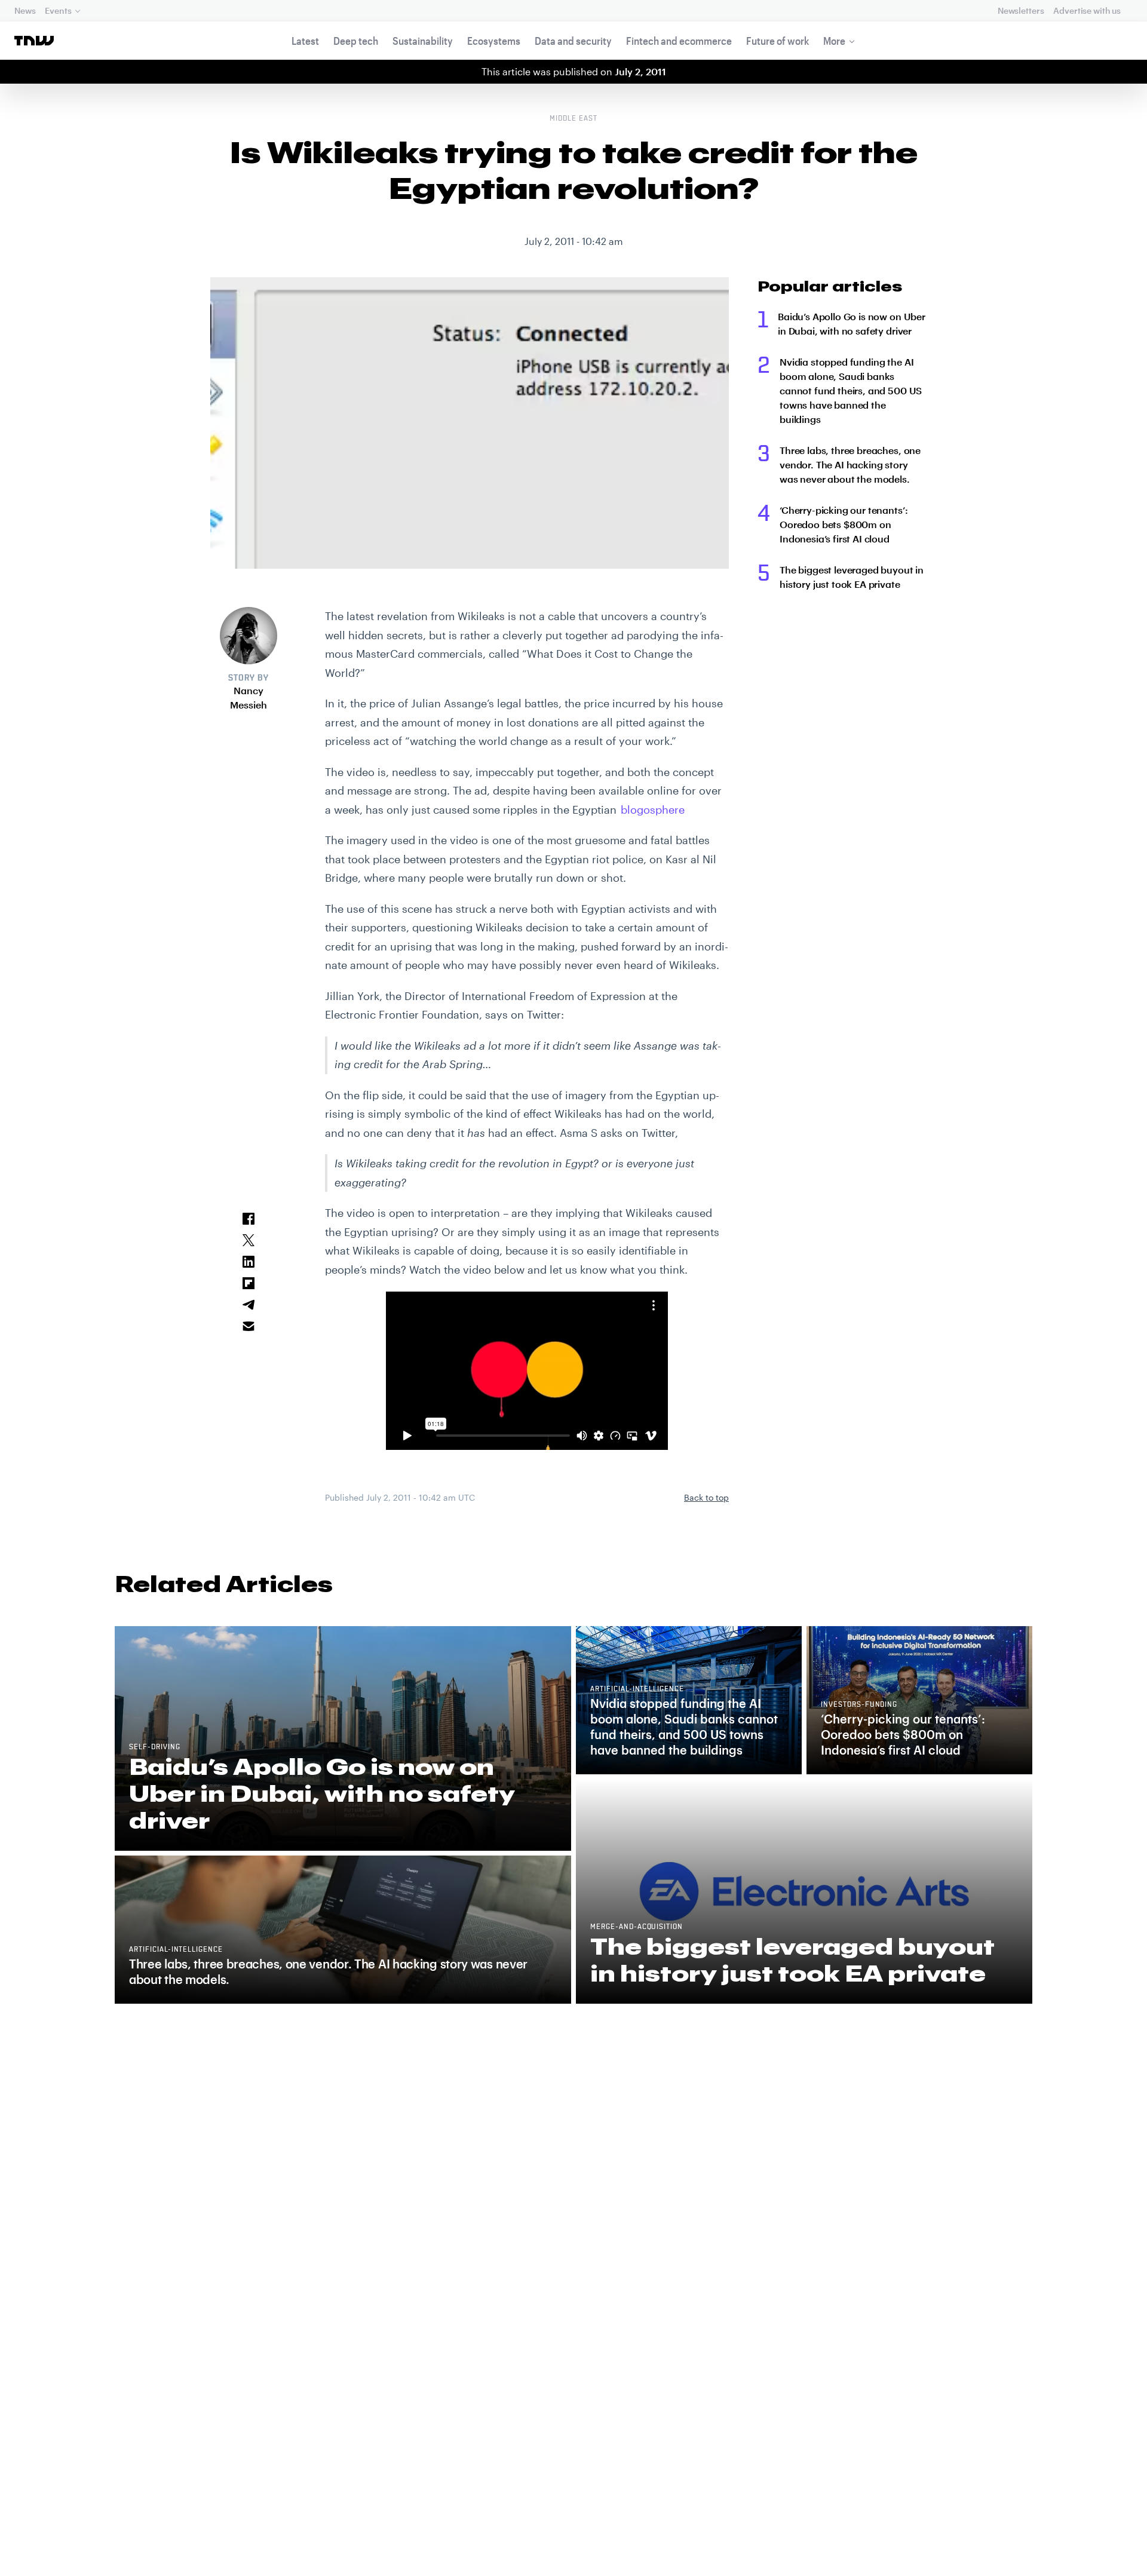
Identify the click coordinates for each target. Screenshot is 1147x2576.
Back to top (706, 1497)
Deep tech (356, 41)
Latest (305, 41)
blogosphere (653, 809)
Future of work (778, 41)
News (25, 10)
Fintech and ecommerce (679, 41)
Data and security (573, 41)
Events (58, 10)
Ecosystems (494, 41)
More (834, 41)
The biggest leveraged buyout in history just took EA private (852, 577)
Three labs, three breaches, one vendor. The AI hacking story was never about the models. (850, 464)
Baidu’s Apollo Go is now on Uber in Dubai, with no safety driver (852, 323)
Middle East (573, 119)
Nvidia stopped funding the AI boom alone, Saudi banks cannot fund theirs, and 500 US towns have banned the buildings (851, 390)
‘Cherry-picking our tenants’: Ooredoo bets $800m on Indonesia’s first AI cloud (844, 524)
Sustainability (423, 41)
